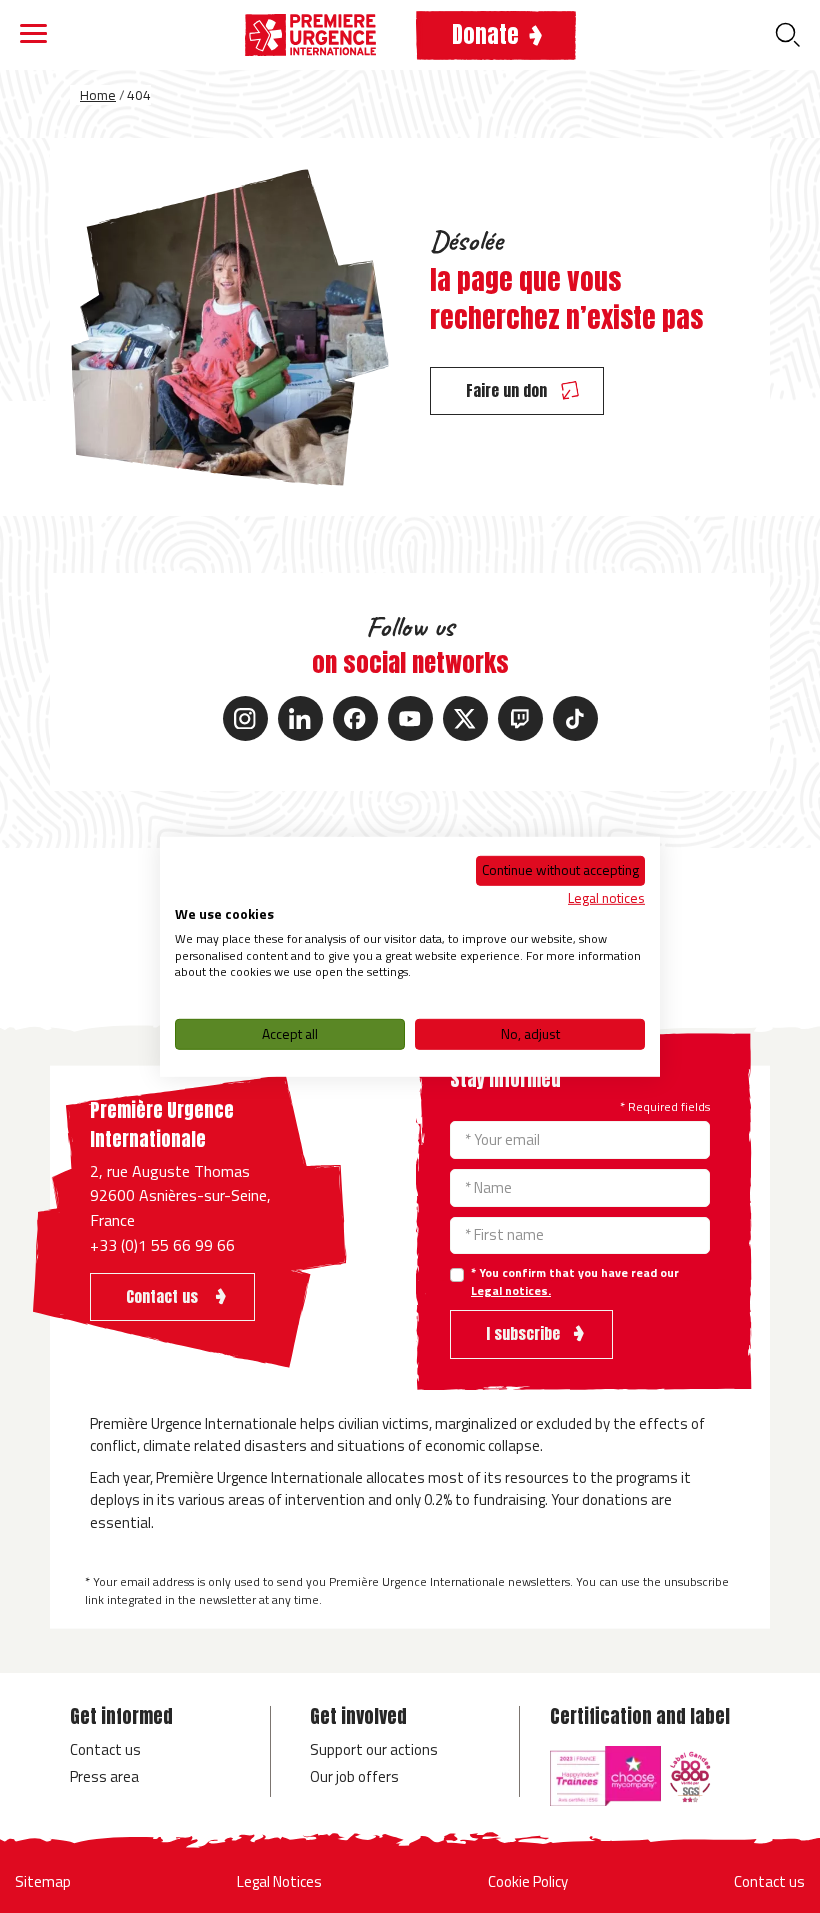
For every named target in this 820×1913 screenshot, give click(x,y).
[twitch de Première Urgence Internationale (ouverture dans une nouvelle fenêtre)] (520, 718)
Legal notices (606, 897)
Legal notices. (511, 1290)
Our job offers (354, 1776)
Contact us (105, 1749)
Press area (104, 1776)
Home (98, 95)
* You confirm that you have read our (575, 1282)
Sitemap (43, 1881)
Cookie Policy (528, 1881)
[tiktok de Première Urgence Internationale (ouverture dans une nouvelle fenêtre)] (575, 718)
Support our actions (374, 1749)
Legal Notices (279, 1881)
